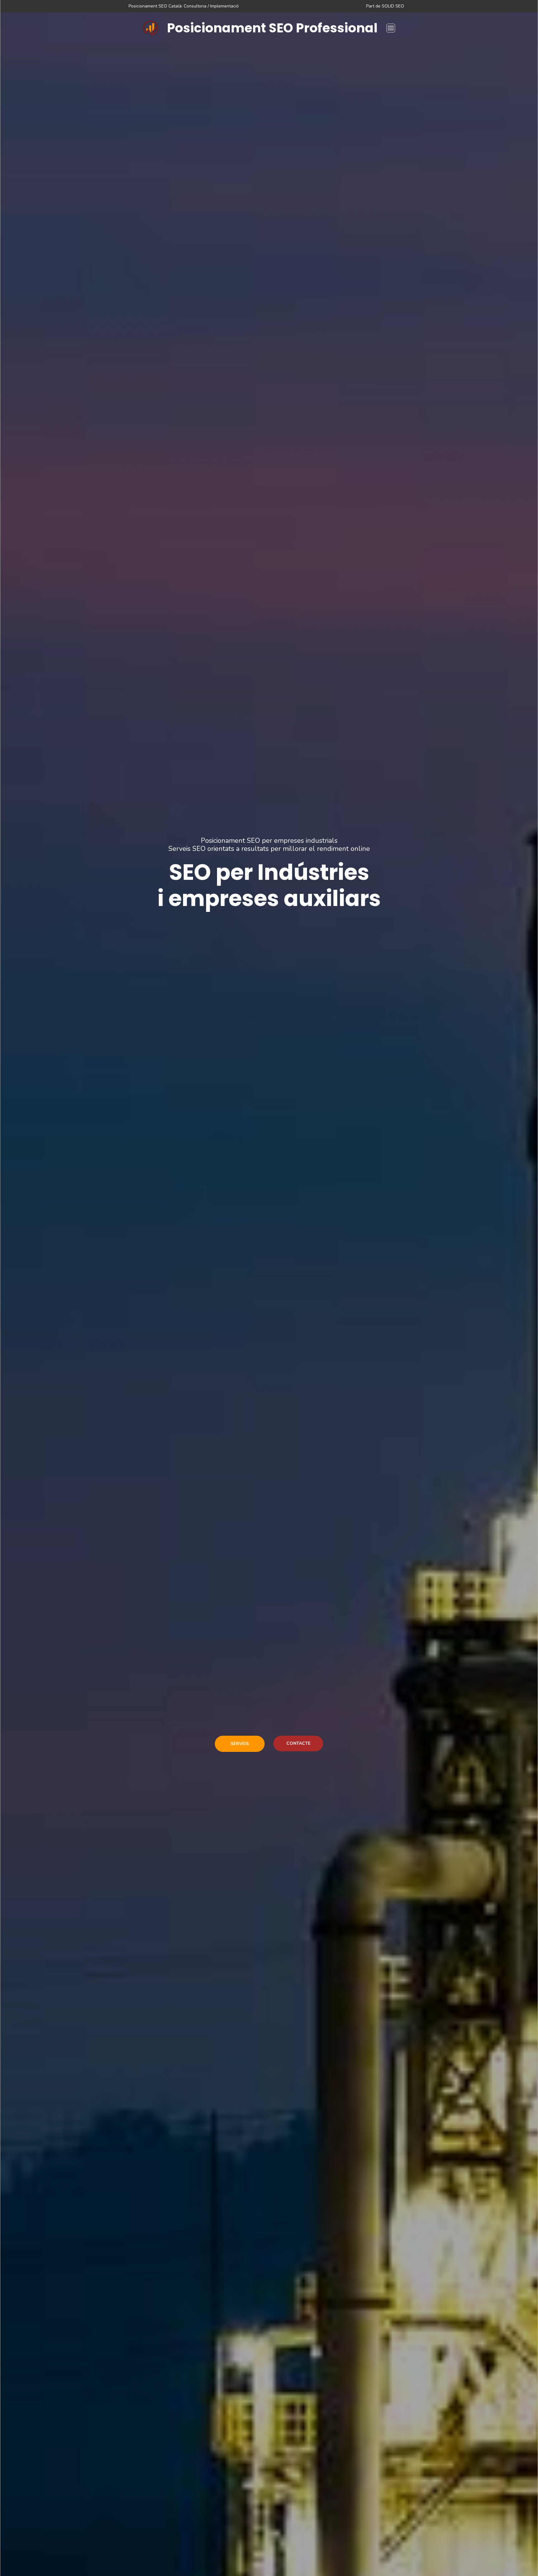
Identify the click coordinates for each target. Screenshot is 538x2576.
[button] (391, 28)
